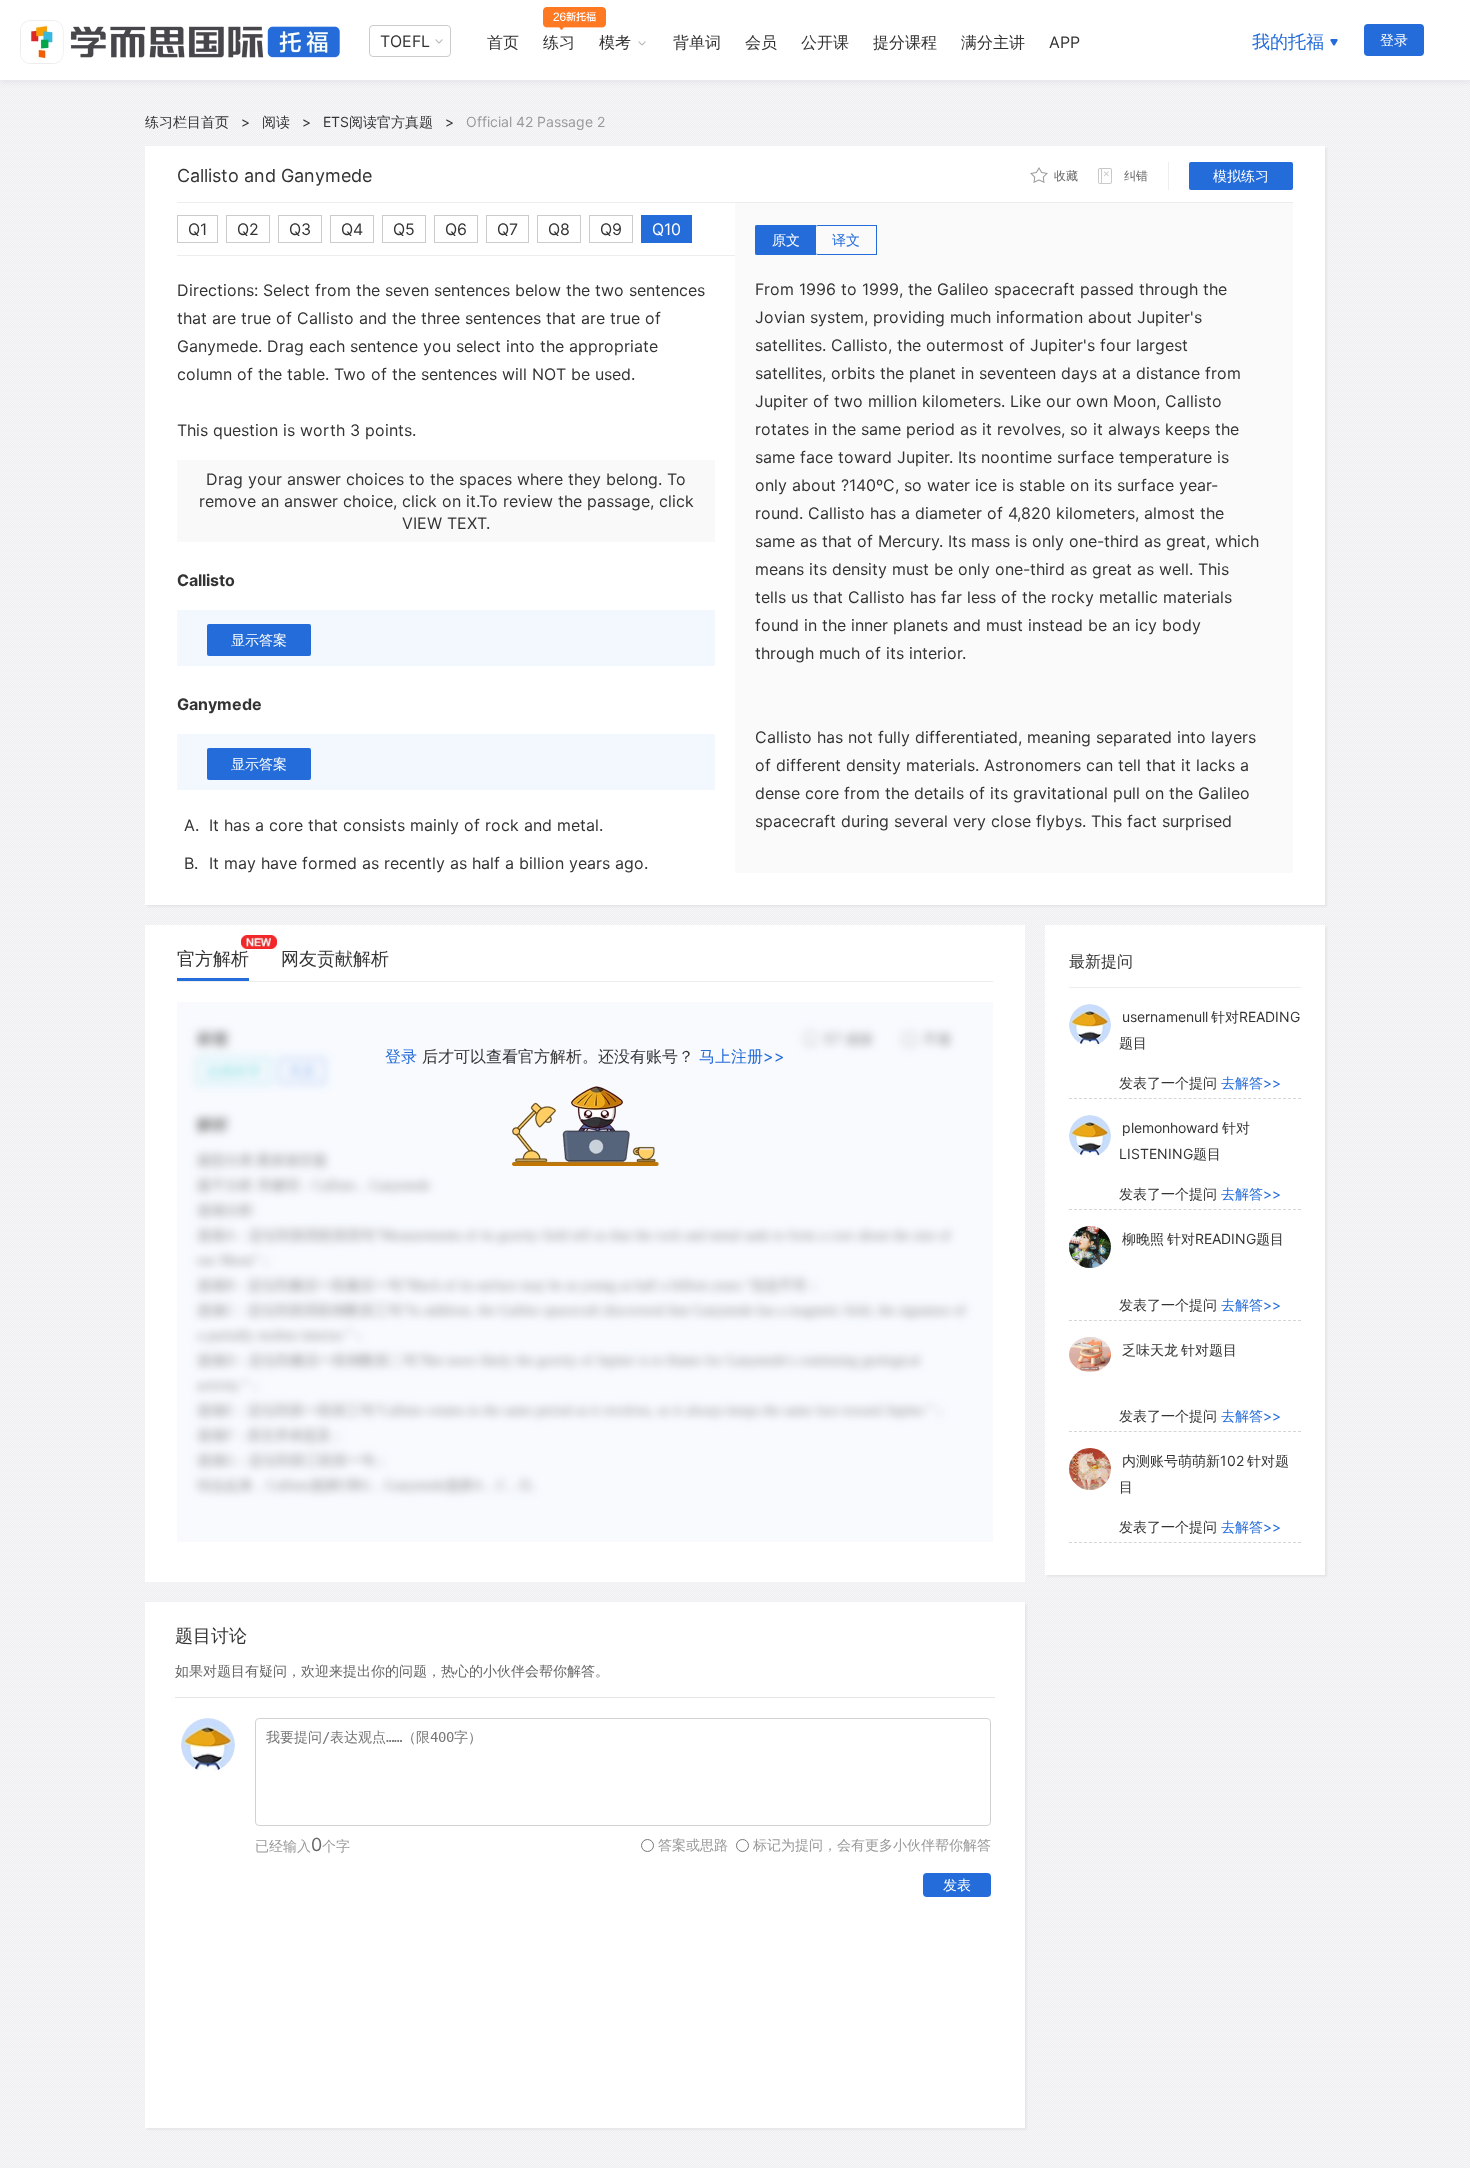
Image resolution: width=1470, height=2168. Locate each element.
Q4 (352, 229)
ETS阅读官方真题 (378, 121)
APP (1064, 42)
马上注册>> (742, 1056)
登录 (1394, 39)
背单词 (697, 42)
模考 (615, 42)
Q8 (559, 229)
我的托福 (1288, 41)
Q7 (507, 229)
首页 (503, 42)
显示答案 (259, 639)
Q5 (404, 229)
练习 (559, 42)
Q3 (300, 229)
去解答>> (1251, 1082)
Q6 (456, 229)
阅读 (276, 121)
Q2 (248, 229)
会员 (761, 42)
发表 (957, 1884)
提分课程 (905, 42)
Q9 (611, 229)
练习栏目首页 (187, 121)
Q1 (197, 229)
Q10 (666, 229)
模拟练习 (1241, 175)
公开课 (825, 42)
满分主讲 (993, 42)
